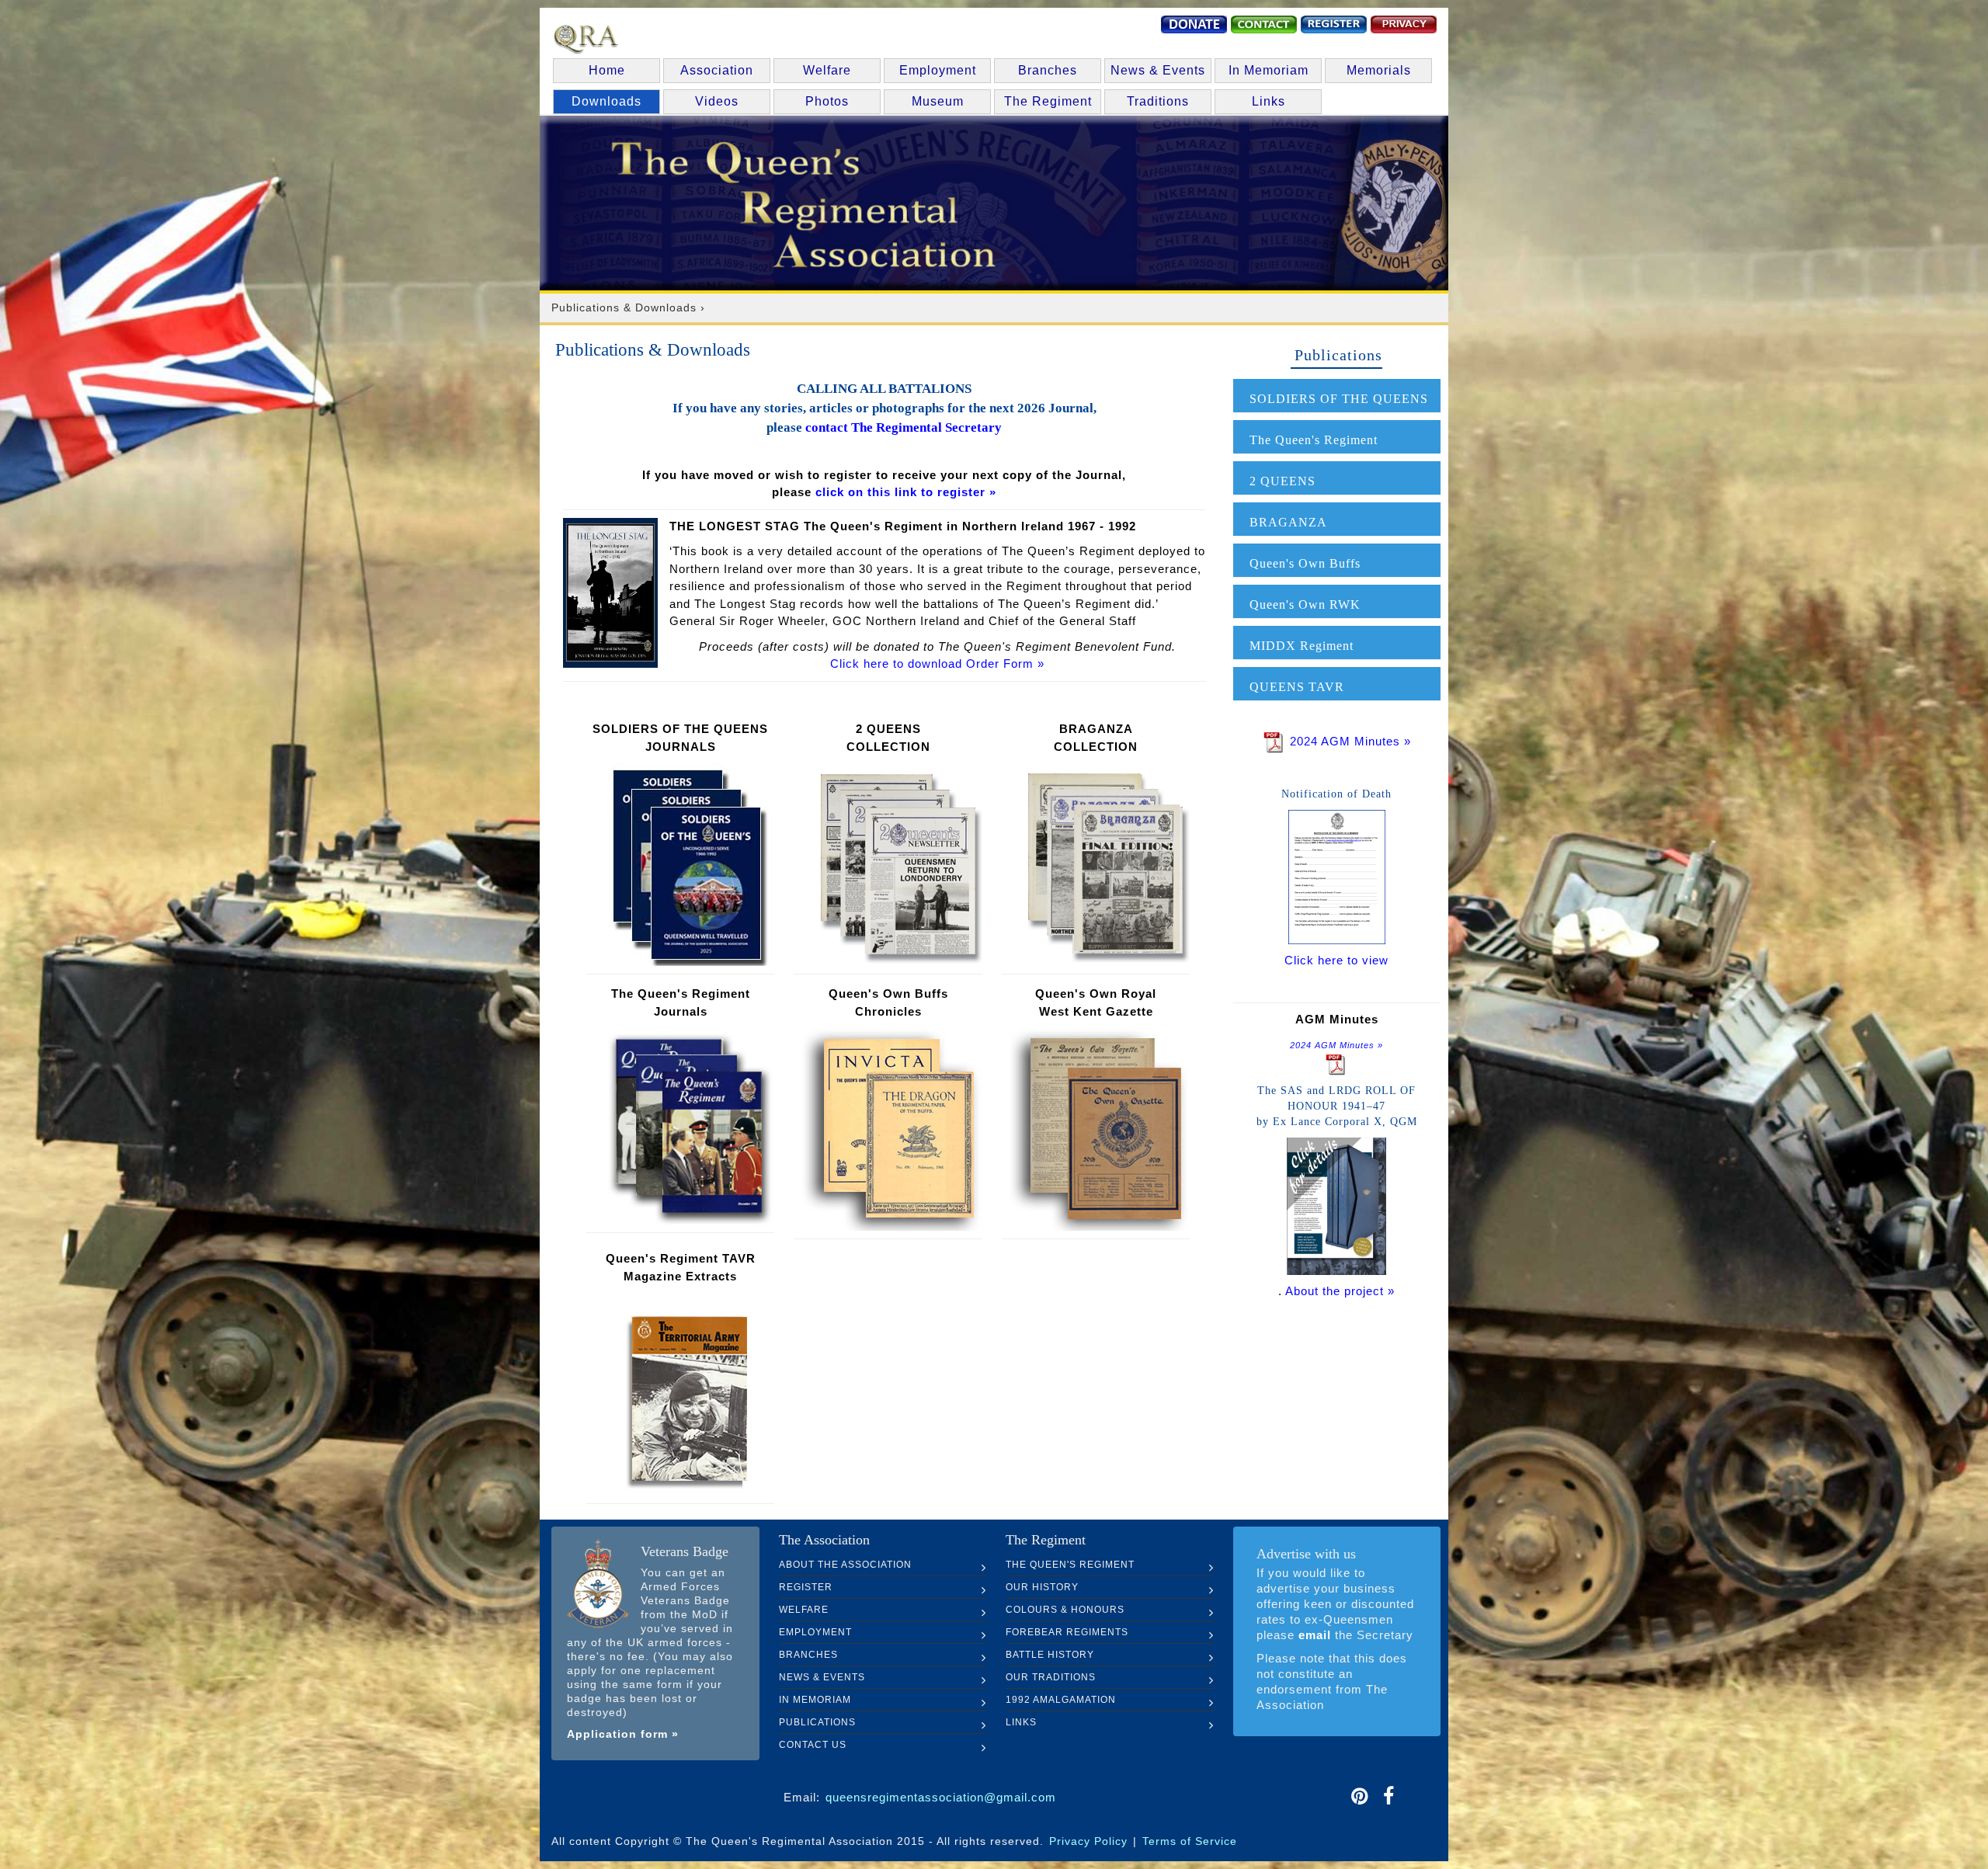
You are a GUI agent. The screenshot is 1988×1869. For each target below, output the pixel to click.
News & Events (1158, 70)
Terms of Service (1190, 1841)
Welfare (827, 70)
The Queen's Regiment (1314, 440)
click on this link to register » (904, 492)
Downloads (606, 101)
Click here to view (1336, 960)
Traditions (1158, 101)
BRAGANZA (1288, 522)
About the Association (845, 1565)
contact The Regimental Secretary (904, 427)
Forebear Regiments (1067, 1632)
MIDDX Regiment (1302, 646)
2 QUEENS (1282, 481)
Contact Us (813, 1745)
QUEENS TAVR (1297, 687)
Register (806, 1587)
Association (717, 70)
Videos (717, 101)
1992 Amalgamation (1061, 1700)
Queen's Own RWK (1305, 604)
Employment (938, 70)
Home (607, 70)
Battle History (1050, 1655)
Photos (827, 101)
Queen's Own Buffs (1305, 563)
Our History (1042, 1587)
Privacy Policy (1088, 1841)
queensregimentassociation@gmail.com (941, 1797)
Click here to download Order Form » (937, 664)
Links (1269, 101)
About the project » (1340, 1291)
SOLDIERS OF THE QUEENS (1339, 399)
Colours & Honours (1065, 1610)
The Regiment (1048, 101)
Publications (817, 1722)
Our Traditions (1051, 1677)
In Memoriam (1269, 70)
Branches (1048, 70)
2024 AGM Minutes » (1349, 741)
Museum (938, 101)
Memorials (1379, 70)
